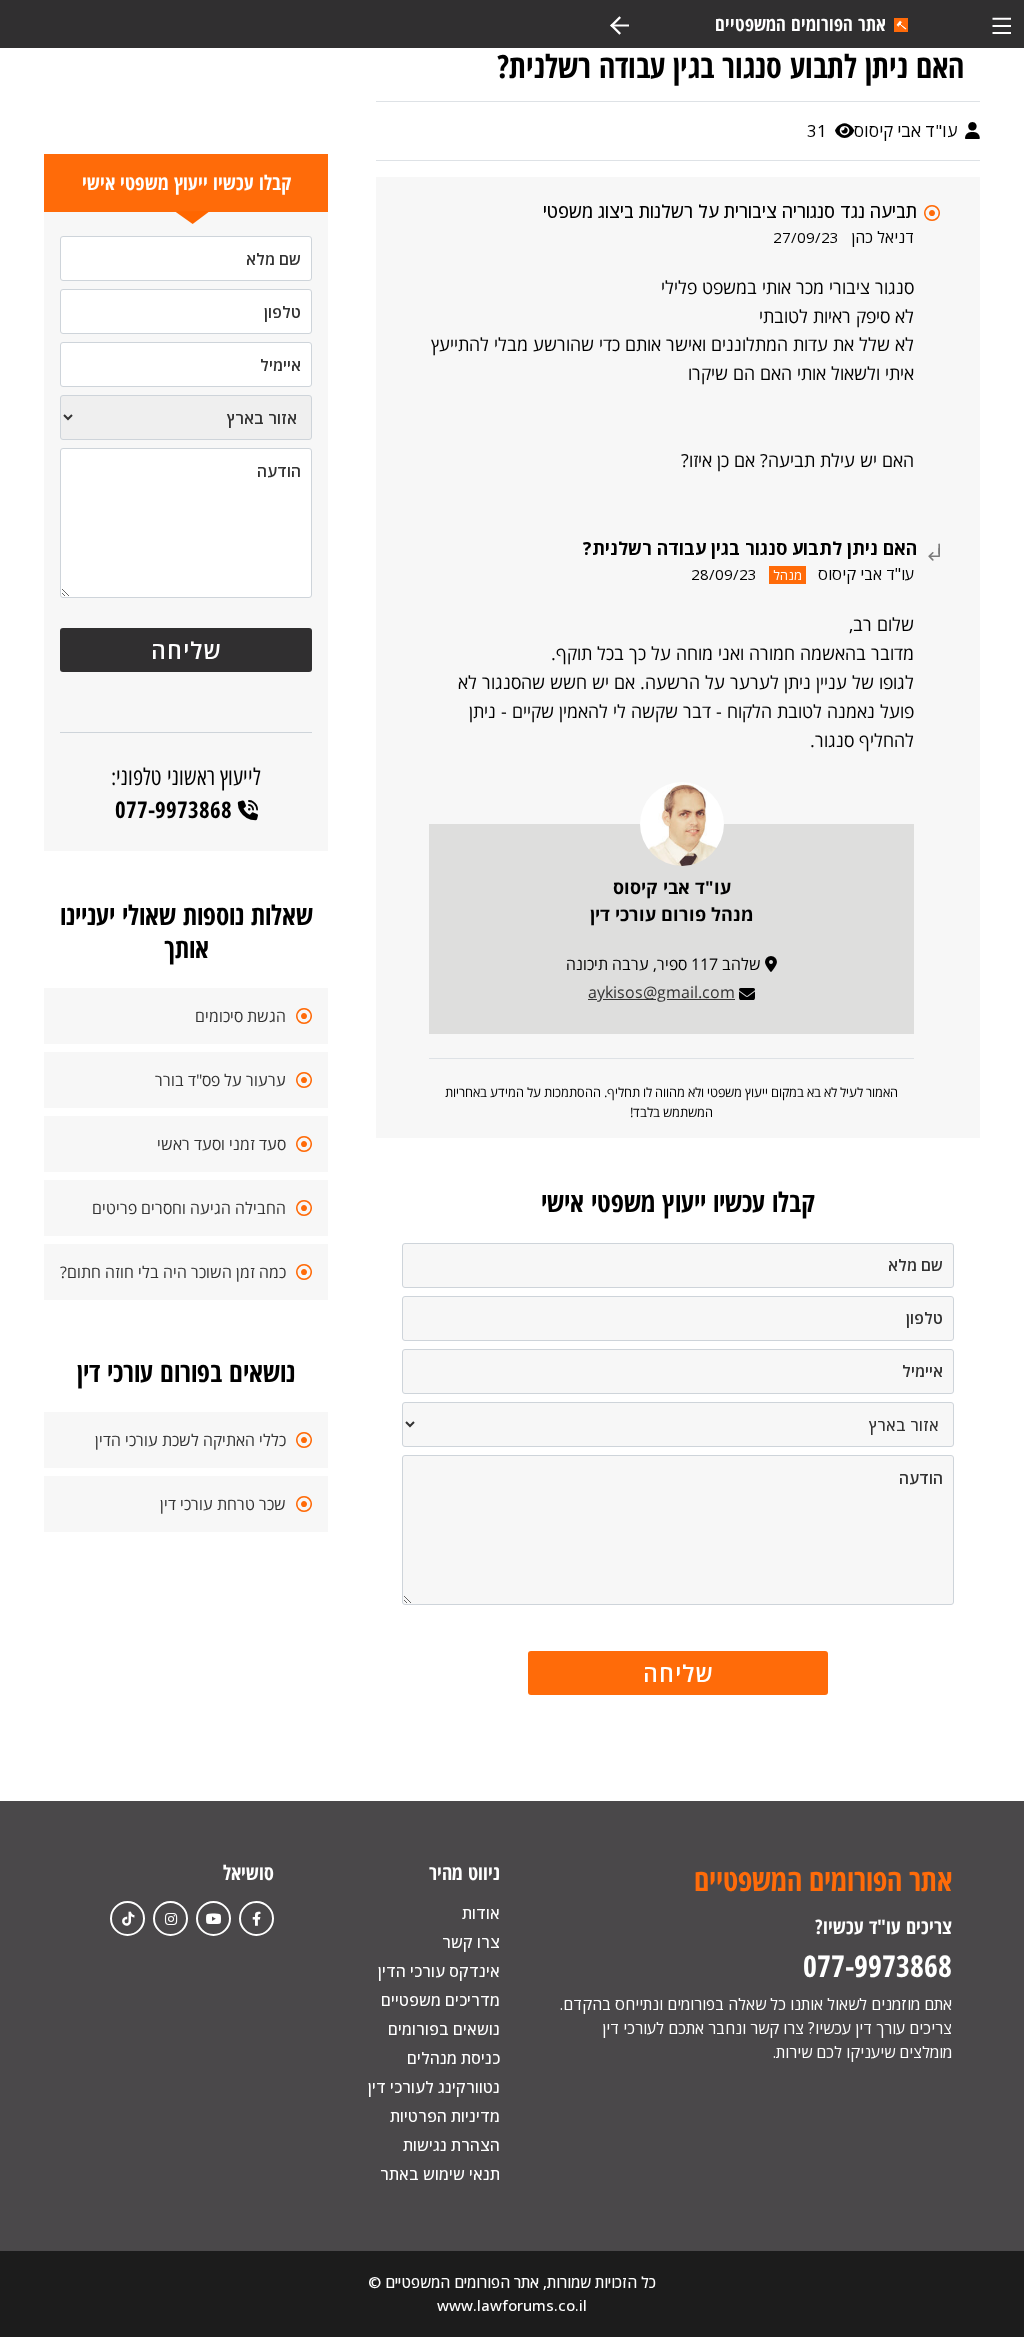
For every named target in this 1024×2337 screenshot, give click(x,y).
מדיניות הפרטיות (445, 2116)
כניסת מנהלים (453, 2058)
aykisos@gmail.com (661, 992)
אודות (481, 1913)
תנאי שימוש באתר (440, 2174)
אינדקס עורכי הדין (439, 1971)
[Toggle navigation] (1001, 23)
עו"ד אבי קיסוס (907, 130)
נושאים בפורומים (444, 2029)
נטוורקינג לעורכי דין (434, 2087)
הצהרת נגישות (451, 2145)
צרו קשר (471, 1942)
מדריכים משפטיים (440, 2000)
